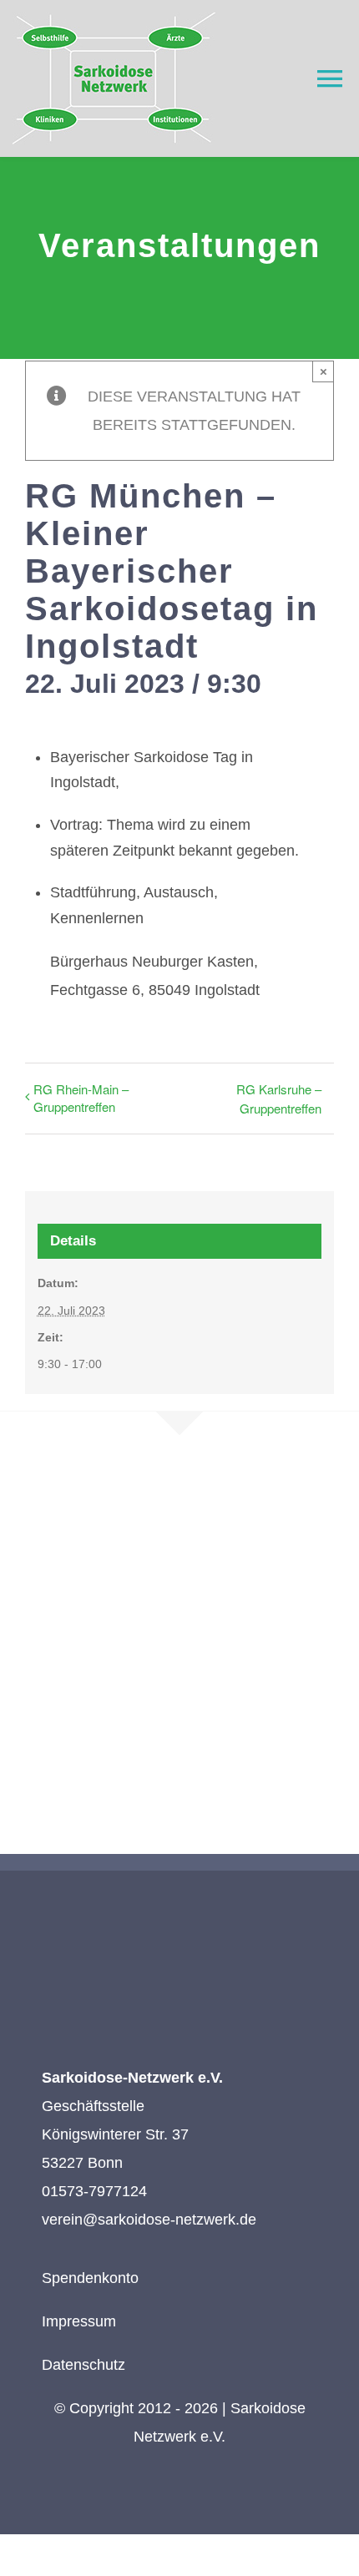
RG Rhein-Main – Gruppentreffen (81, 1098)
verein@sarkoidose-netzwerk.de (149, 2220)
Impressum (79, 2321)
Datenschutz (83, 2365)
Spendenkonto (90, 2278)
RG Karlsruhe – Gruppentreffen (279, 1099)
